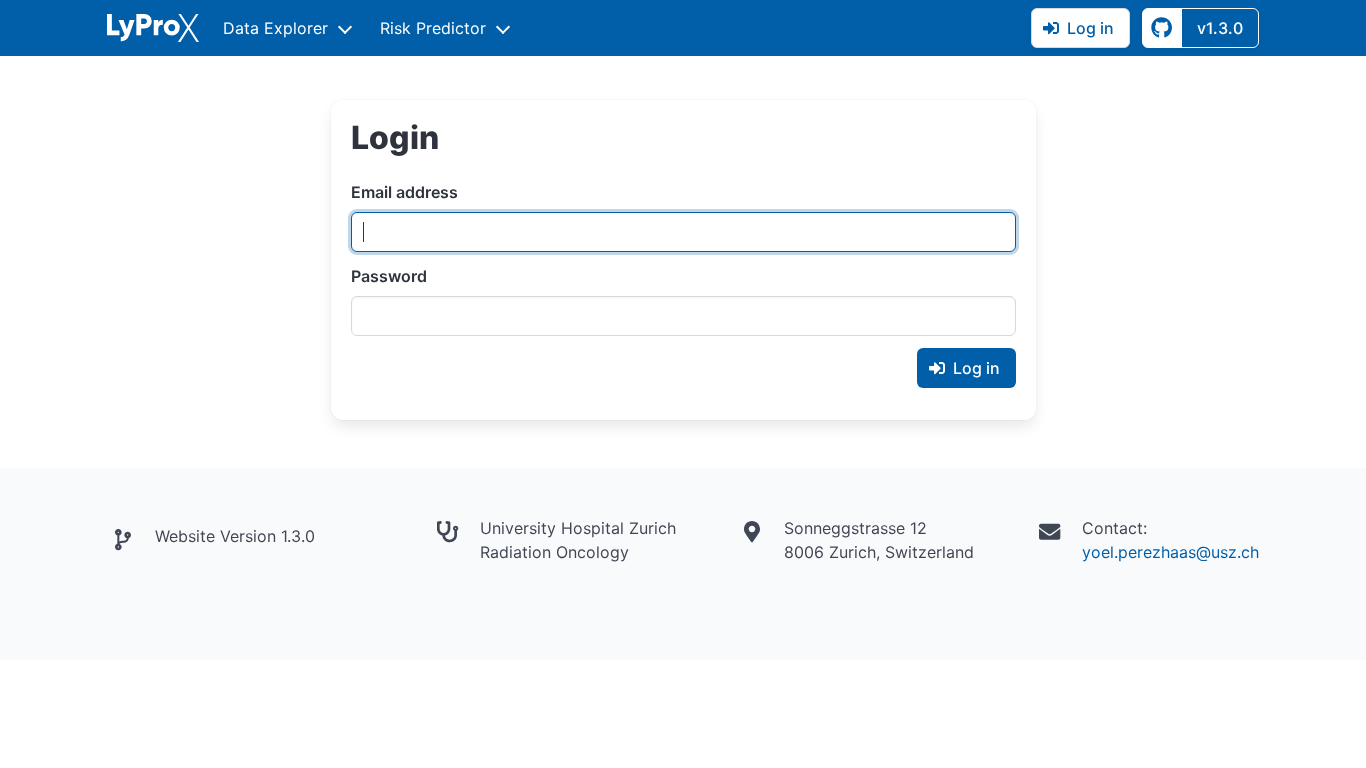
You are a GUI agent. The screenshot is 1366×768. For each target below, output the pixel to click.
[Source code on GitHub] (1162, 28)
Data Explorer (275, 28)
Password (389, 276)
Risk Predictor (433, 28)
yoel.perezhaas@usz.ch (1170, 552)
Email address (404, 192)
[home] (153, 28)
